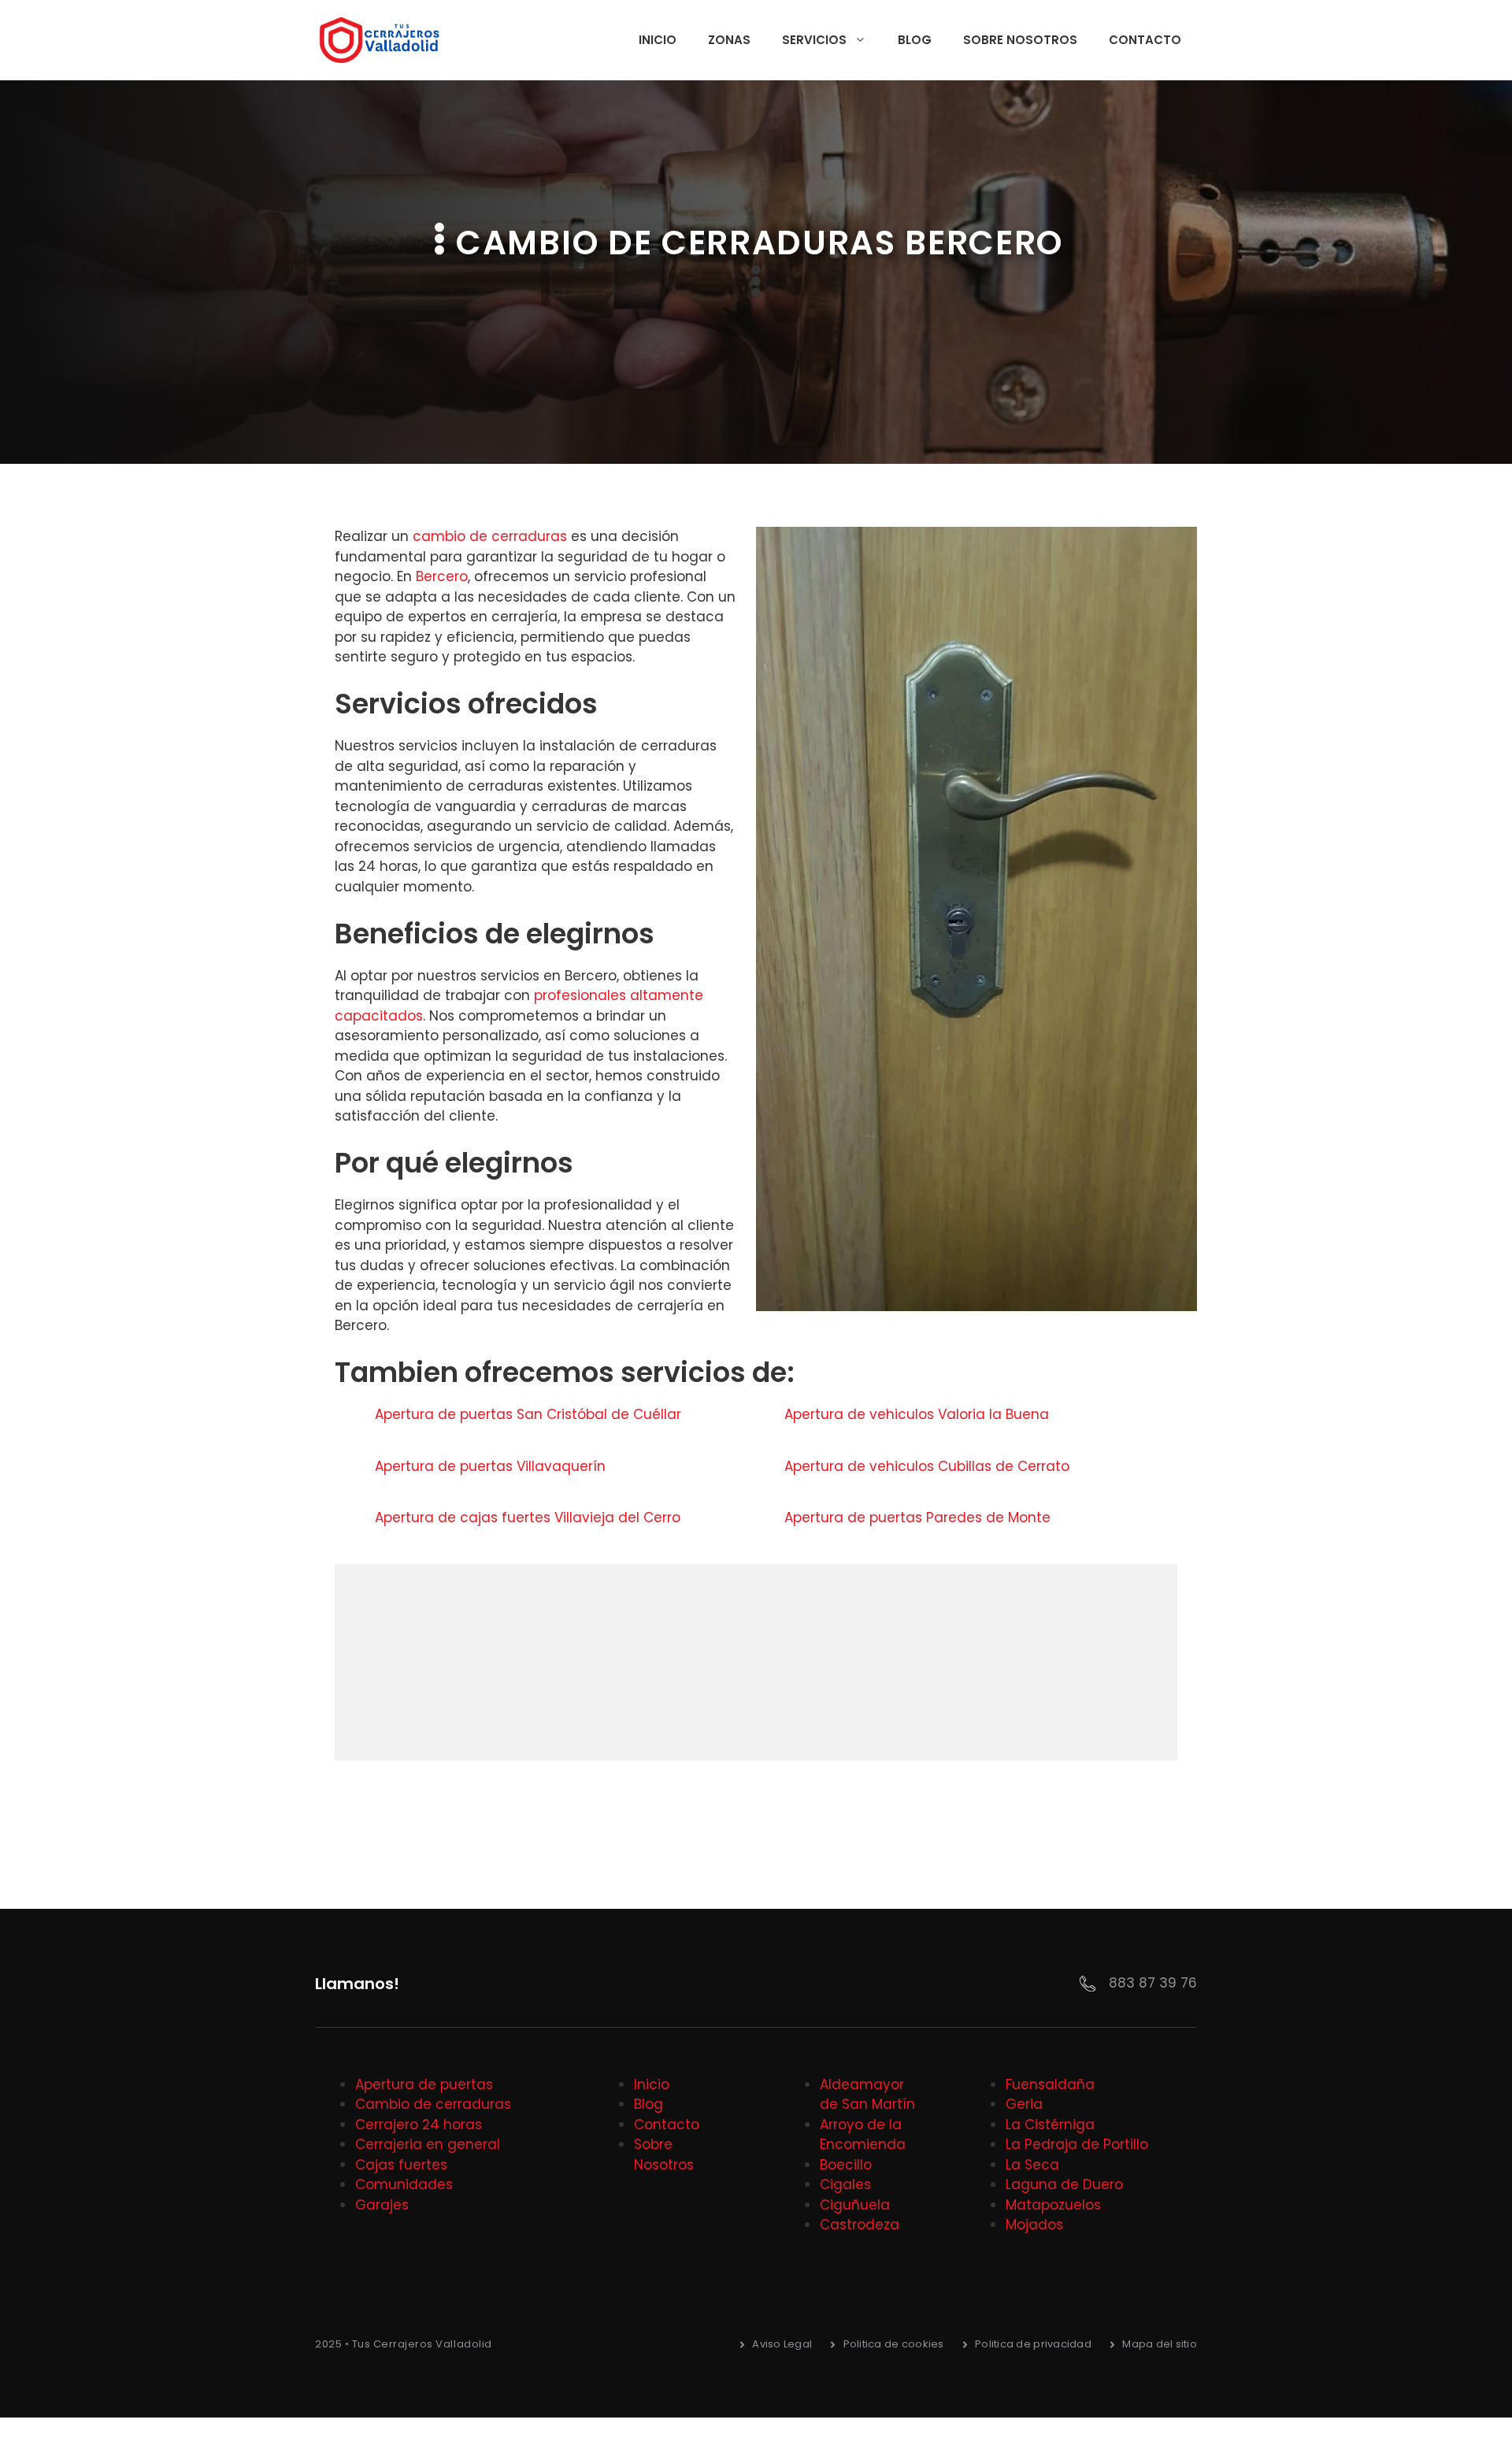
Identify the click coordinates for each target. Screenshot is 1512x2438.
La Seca (1032, 2165)
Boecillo (846, 2165)
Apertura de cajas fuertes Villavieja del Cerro (530, 1517)
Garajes (382, 2205)
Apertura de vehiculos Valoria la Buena (919, 1414)
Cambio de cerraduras (433, 2104)
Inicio (658, 40)
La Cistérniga (1050, 2125)
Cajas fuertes (401, 2165)
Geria (1024, 2104)
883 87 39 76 (1153, 1983)
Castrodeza (860, 2225)
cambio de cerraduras (490, 536)
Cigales (845, 2184)
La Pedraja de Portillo (1077, 2144)
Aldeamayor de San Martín (867, 2095)
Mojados (1034, 2225)
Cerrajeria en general (428, 2144)
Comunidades (404, 2184)
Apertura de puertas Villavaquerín (492, 1466)
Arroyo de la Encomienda (863, 2135)
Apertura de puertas (424, 2084)
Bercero (442, 576)
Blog (915, 40)
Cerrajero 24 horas (419, 2125)
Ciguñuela (855, 2205)
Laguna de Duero (1064, 2184)
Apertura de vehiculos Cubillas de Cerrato (929, 1466)
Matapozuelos (1053, 2205)
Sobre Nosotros (1020, 40)
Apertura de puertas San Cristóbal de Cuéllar (530, 1414)
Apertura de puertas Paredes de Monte (919, 1517)
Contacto (1145, 40)
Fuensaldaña (1050, 2084)
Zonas (729, 40)
